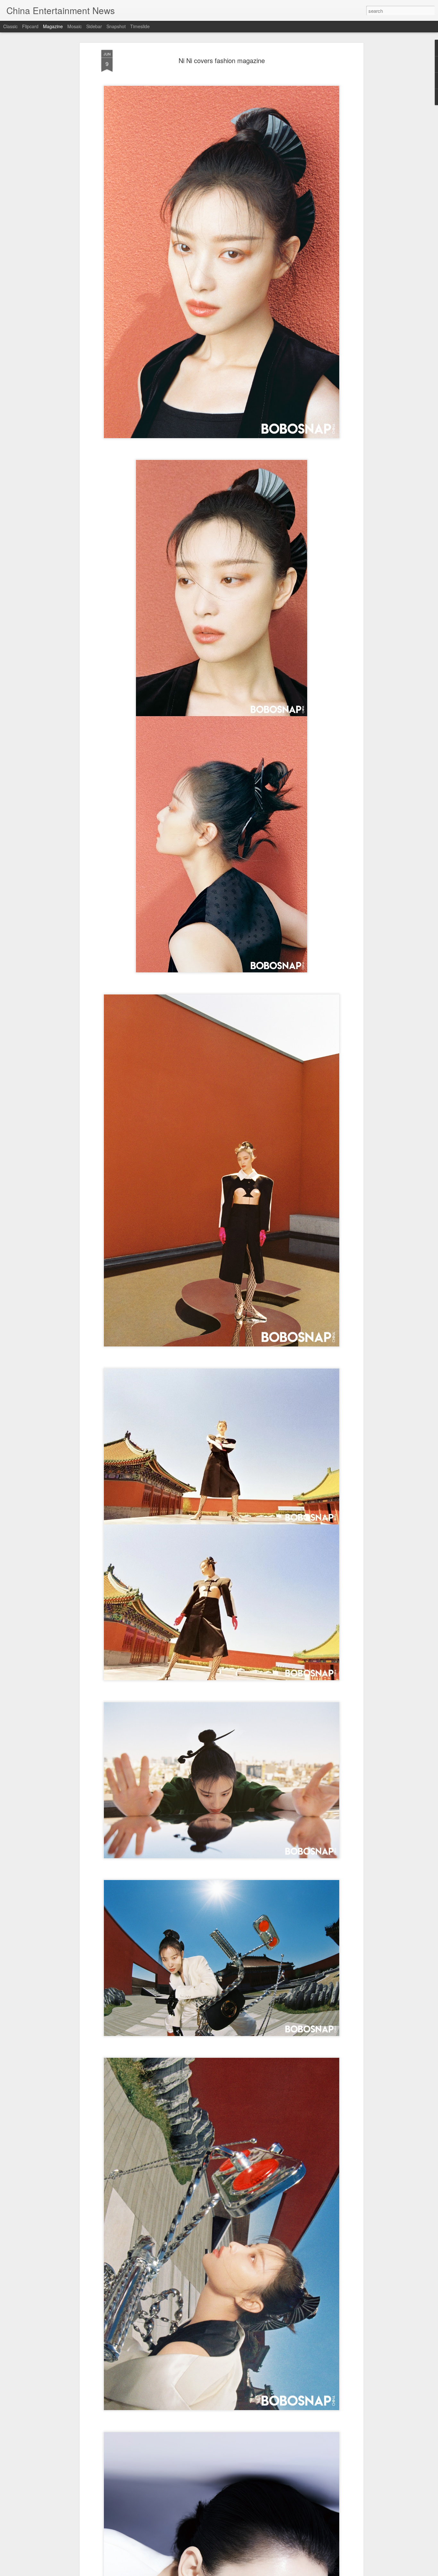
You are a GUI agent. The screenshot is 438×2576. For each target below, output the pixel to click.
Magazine (53, 26)
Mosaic (75, 26)
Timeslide (140, 26)
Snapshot (116, 26)
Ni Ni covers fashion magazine (222, 60)
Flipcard (30, 26)
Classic (10, 26)
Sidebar (94, 26)
